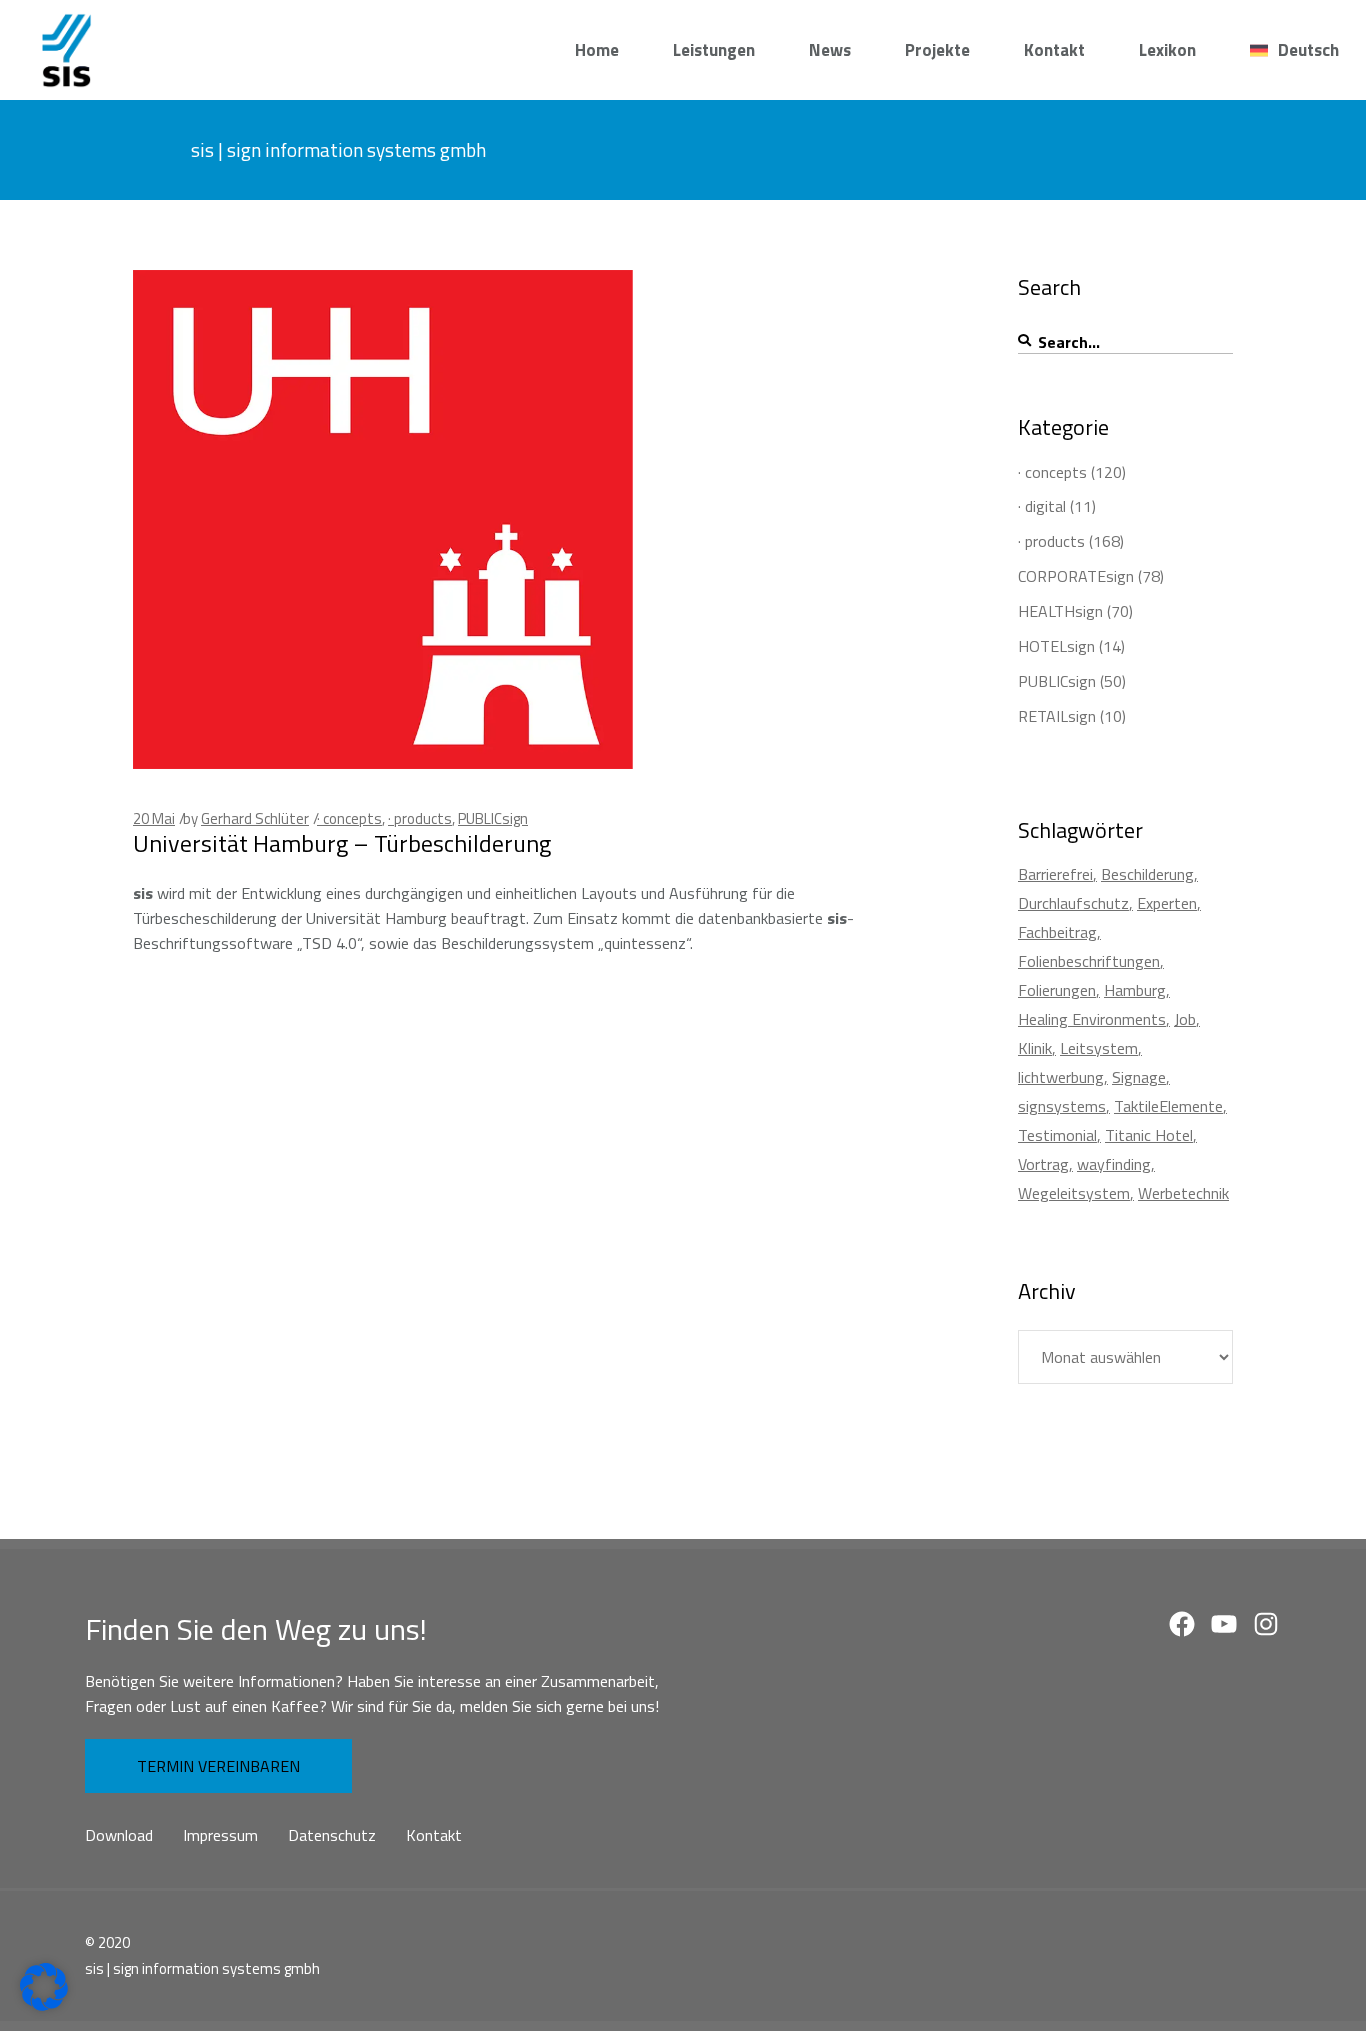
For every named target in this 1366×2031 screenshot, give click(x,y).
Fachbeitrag (1057, 932)
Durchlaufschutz (1073, 903)
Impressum (220, 1835)
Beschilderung (1147, 874)
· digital (1042, 506)
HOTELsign (1056, 646)
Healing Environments (1092, 1019)
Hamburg (1135, 990)
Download (119, 1835)
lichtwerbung (1061, 1077)
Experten (1167, 903)
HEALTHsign (1060, 611)
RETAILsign (1057, 716)
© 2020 (107, 1942)
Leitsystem (1099, 1048)
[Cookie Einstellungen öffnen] (44, 2005)
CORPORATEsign (1076, 576)
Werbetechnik (1183, 1193)
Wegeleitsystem (1074, 1193)
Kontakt (434, 1835)
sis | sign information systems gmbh (202, 1968)
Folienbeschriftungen (1089, 961)
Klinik (1035, 1048)
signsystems (1062, 1106)
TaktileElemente (1168, 1106)
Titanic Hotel (1149, 1135)
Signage (1139, 1077)
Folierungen (1057, 990)
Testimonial (1057, 1135)
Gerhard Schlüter (255, 818)
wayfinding (1114, 1164)
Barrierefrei (1055, 874)
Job (1185, 1019)
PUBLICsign (493, 818)
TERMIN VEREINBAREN (218, 1766)
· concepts (349, 818)
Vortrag (1043, 1164)
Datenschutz (332, 1835)
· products (420, 818)
